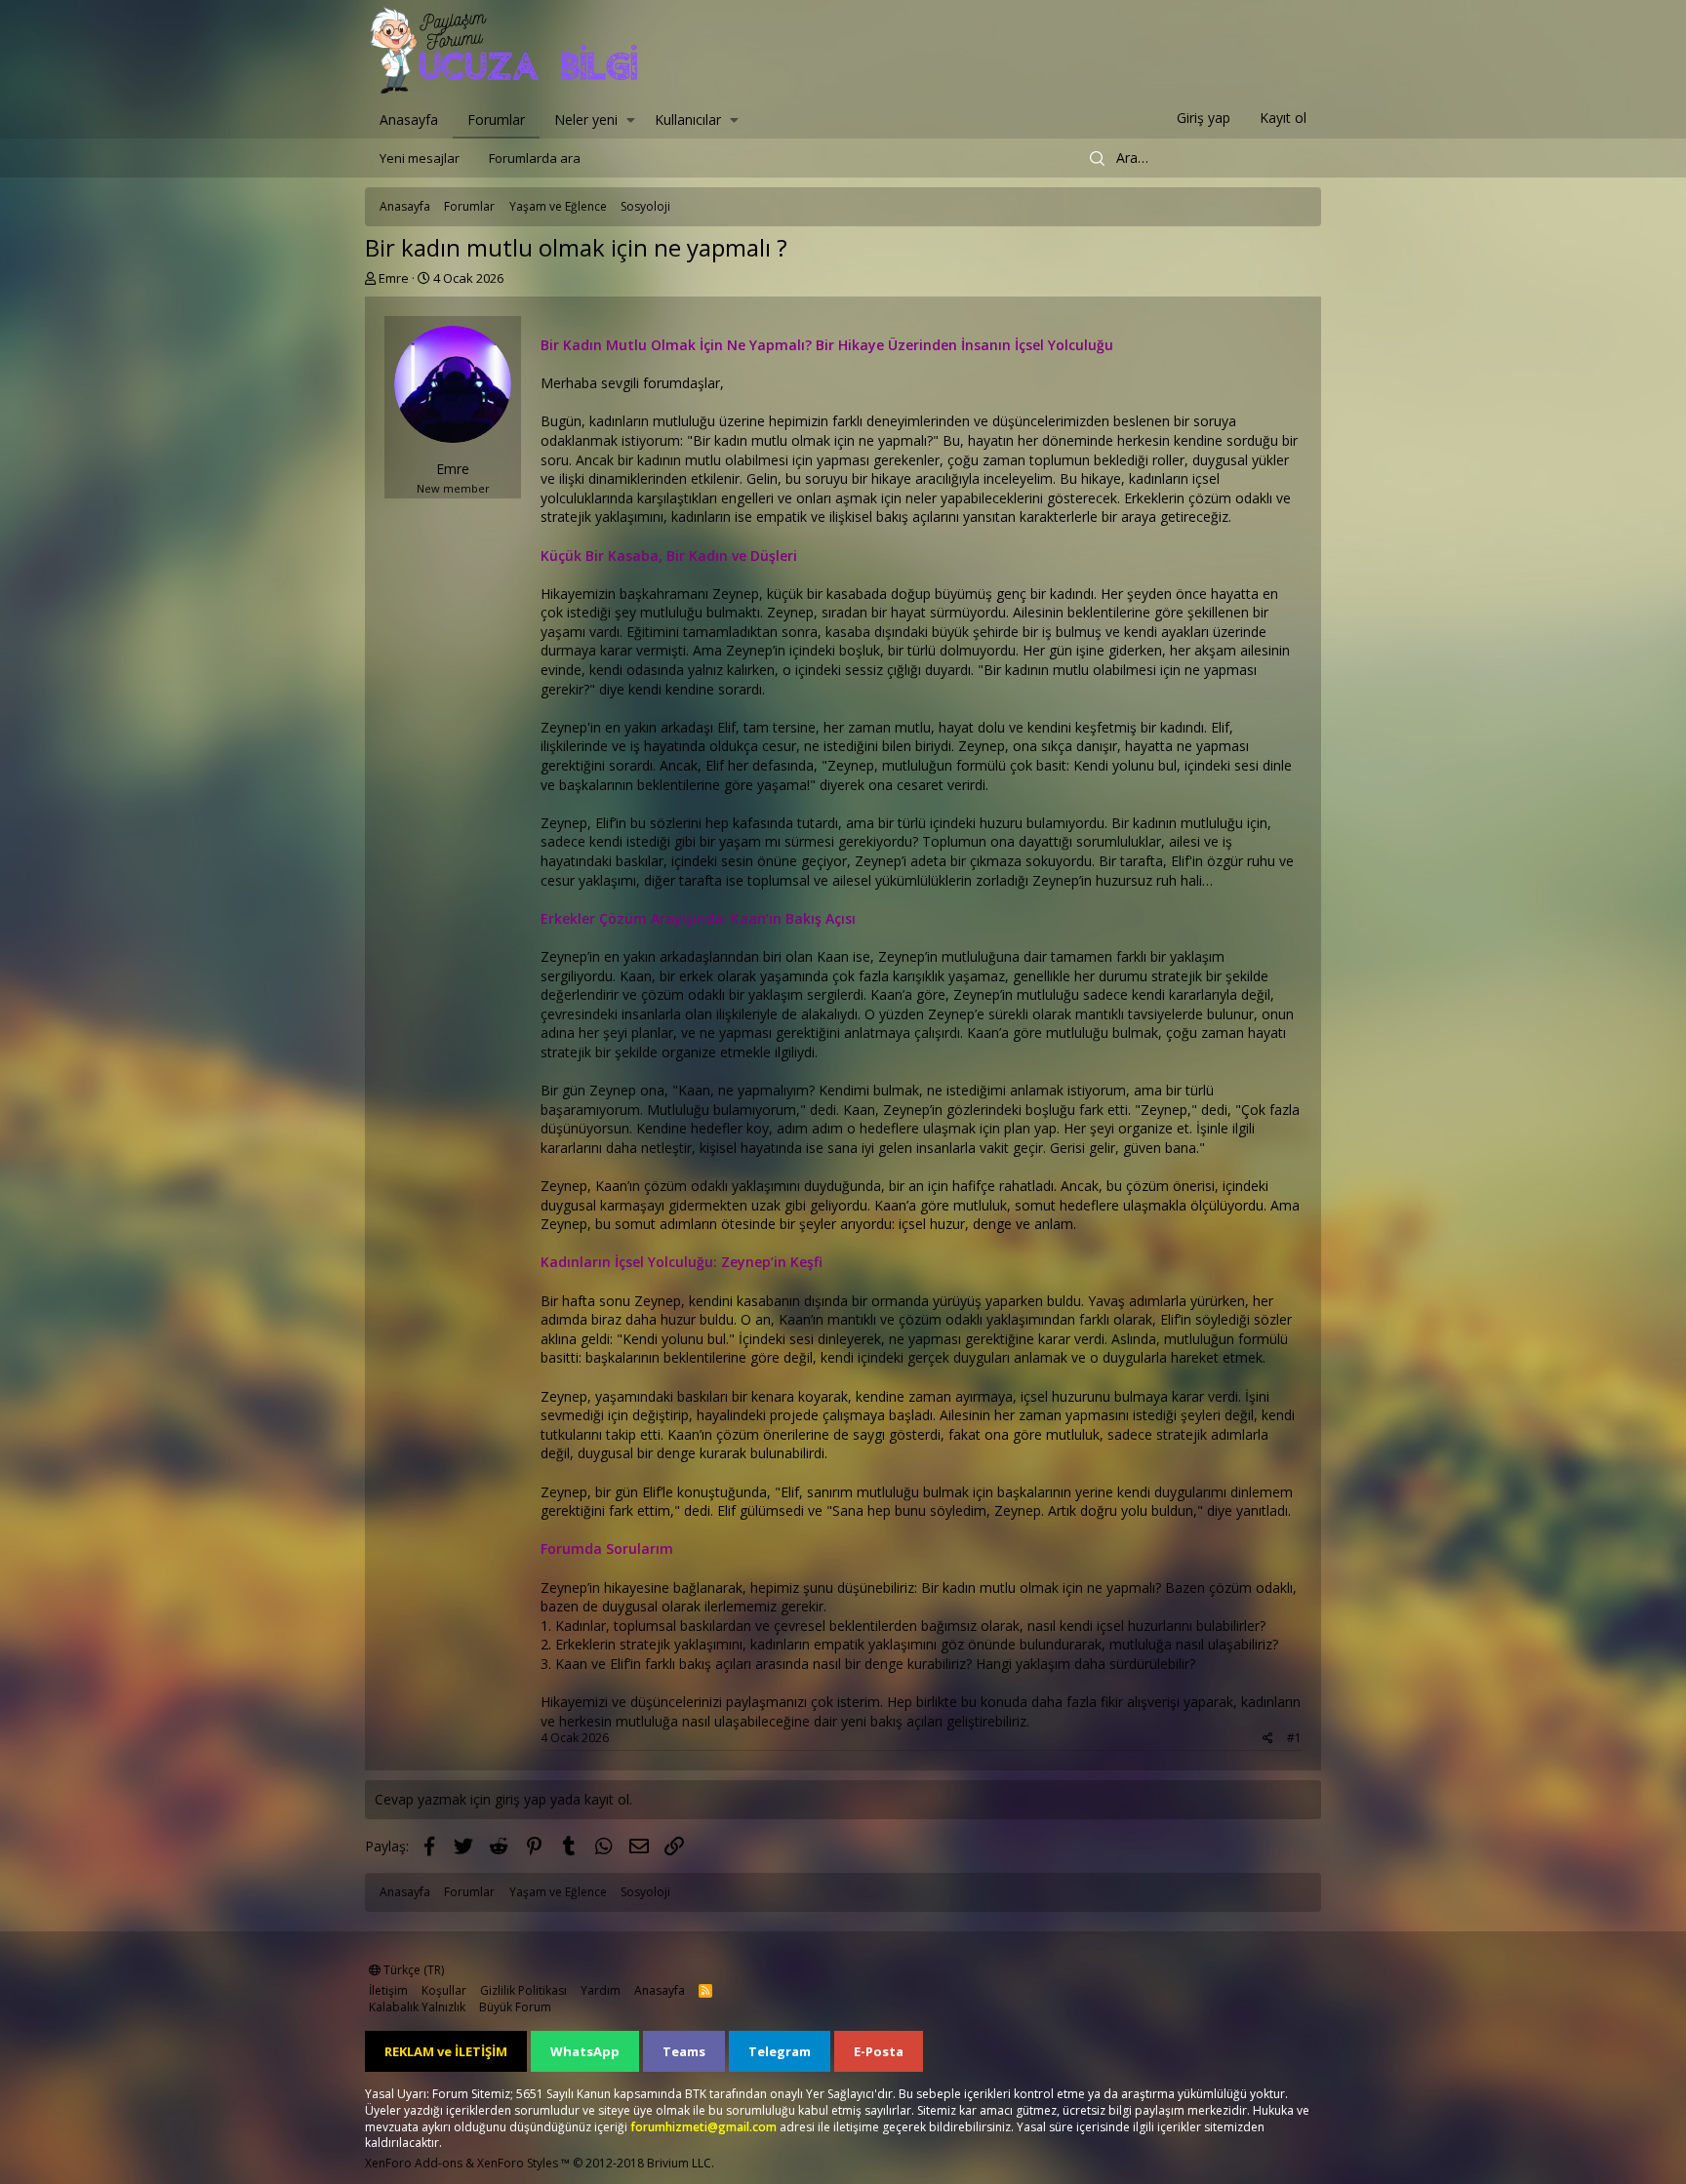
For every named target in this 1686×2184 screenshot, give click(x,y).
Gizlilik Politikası (523, 1990)
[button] (631, 118)
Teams (684, 2051)
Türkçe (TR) (412, 1970)
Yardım (601, 1990)
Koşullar (444, 1990)
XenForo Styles (518, 2163)
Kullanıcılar (688, 119)
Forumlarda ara (535, 158)
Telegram (780, 2051)
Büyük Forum (515, 2007)
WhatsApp (585, 2051)
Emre (394, 278)
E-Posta (879, 2051)
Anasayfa (409, 119)
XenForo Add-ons (414, 2163)
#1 (1294, 1738)
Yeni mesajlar (420, 158)
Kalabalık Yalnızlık (417, 2007)
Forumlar (496, 119)
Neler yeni (586, 119)
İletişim (388, 1990)
